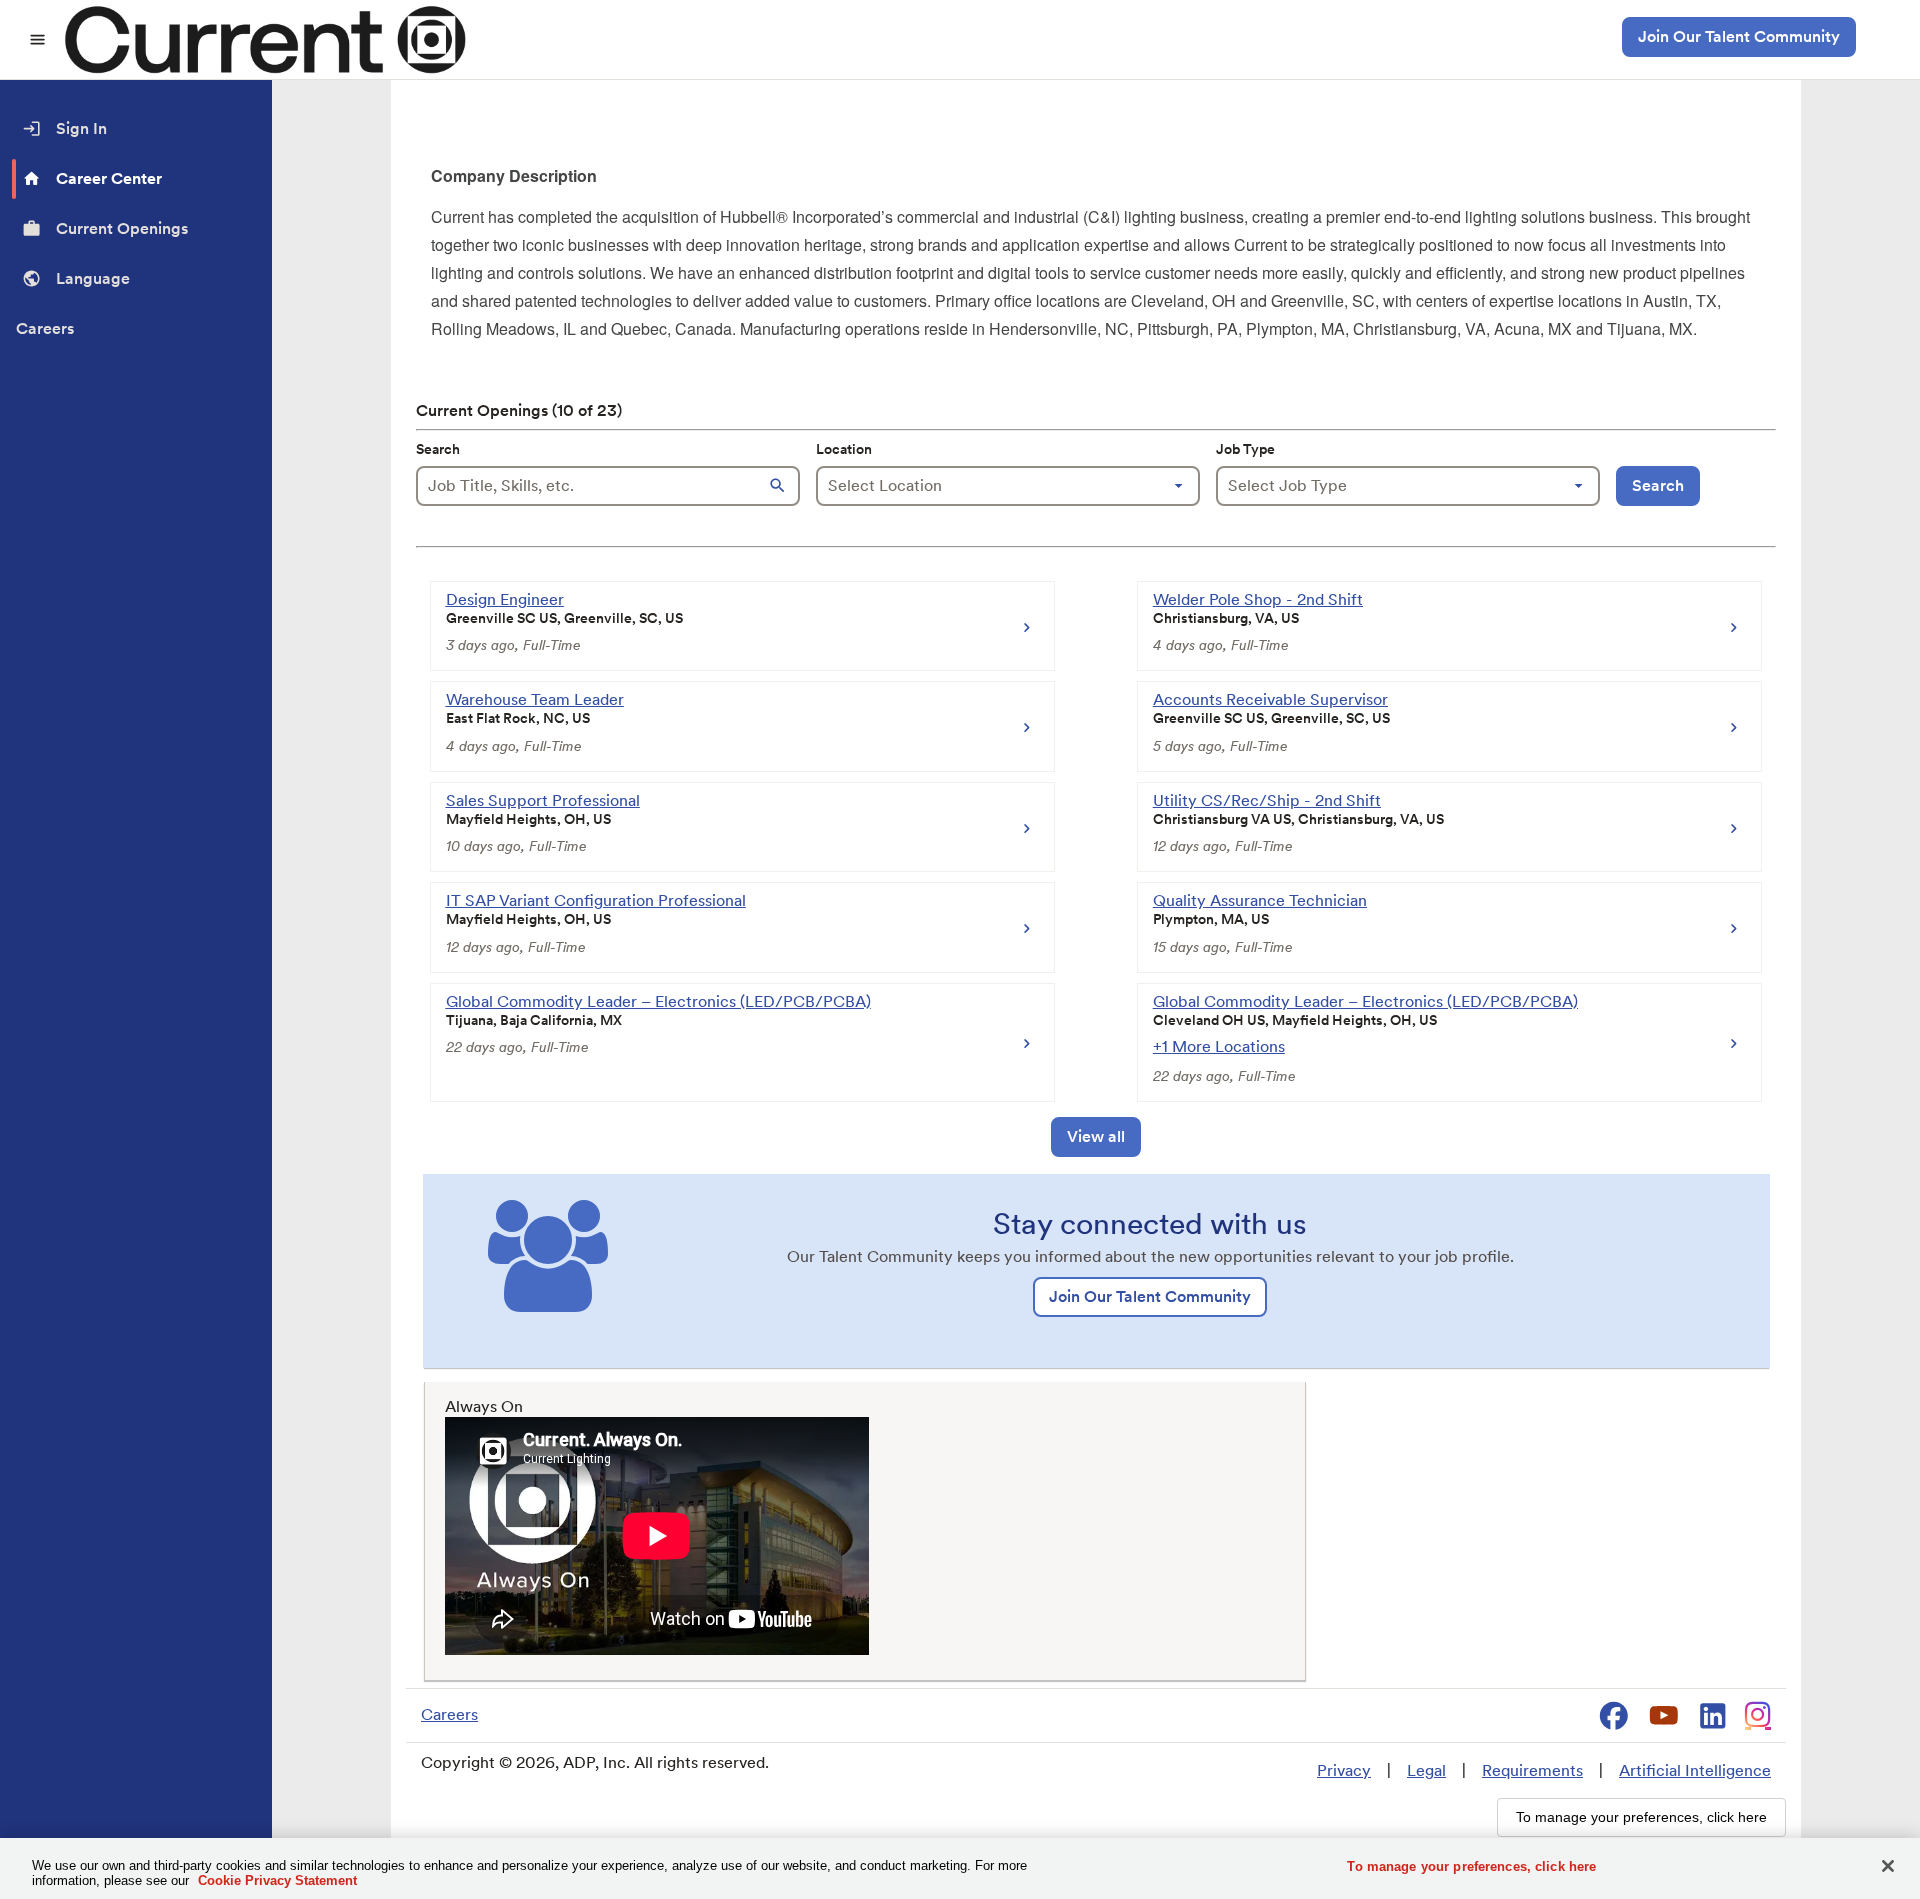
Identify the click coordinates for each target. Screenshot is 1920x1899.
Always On (484, 1406)
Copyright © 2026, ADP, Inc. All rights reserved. (595, 1762)
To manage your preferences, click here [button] (1641, 1817)
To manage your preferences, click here (1471, 1866)
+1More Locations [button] (1219, 1046)
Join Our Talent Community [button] (1739, 36)
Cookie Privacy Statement (277, 1880)
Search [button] (1658, 485)
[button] (780, 486)
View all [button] (1096, 1136)
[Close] (1888, 1866)
